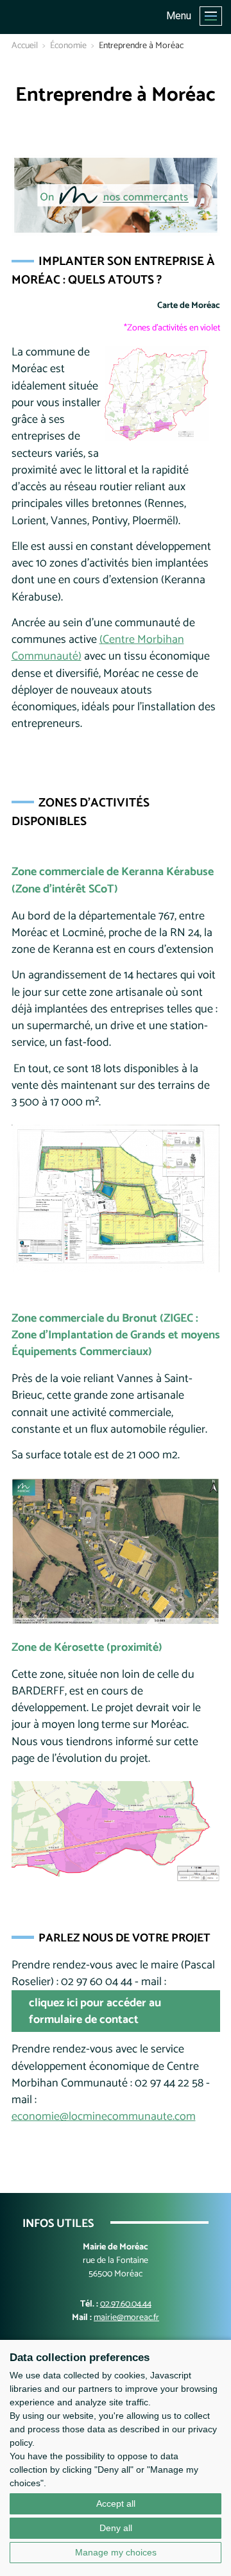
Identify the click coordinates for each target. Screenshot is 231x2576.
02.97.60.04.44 (126, 2304)
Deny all (116, 2528)
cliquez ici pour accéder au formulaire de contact (95, 2011)
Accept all (116, 2503)
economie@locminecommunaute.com (104, 2117)
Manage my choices (116, 2552)
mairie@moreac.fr (126, 2318)
